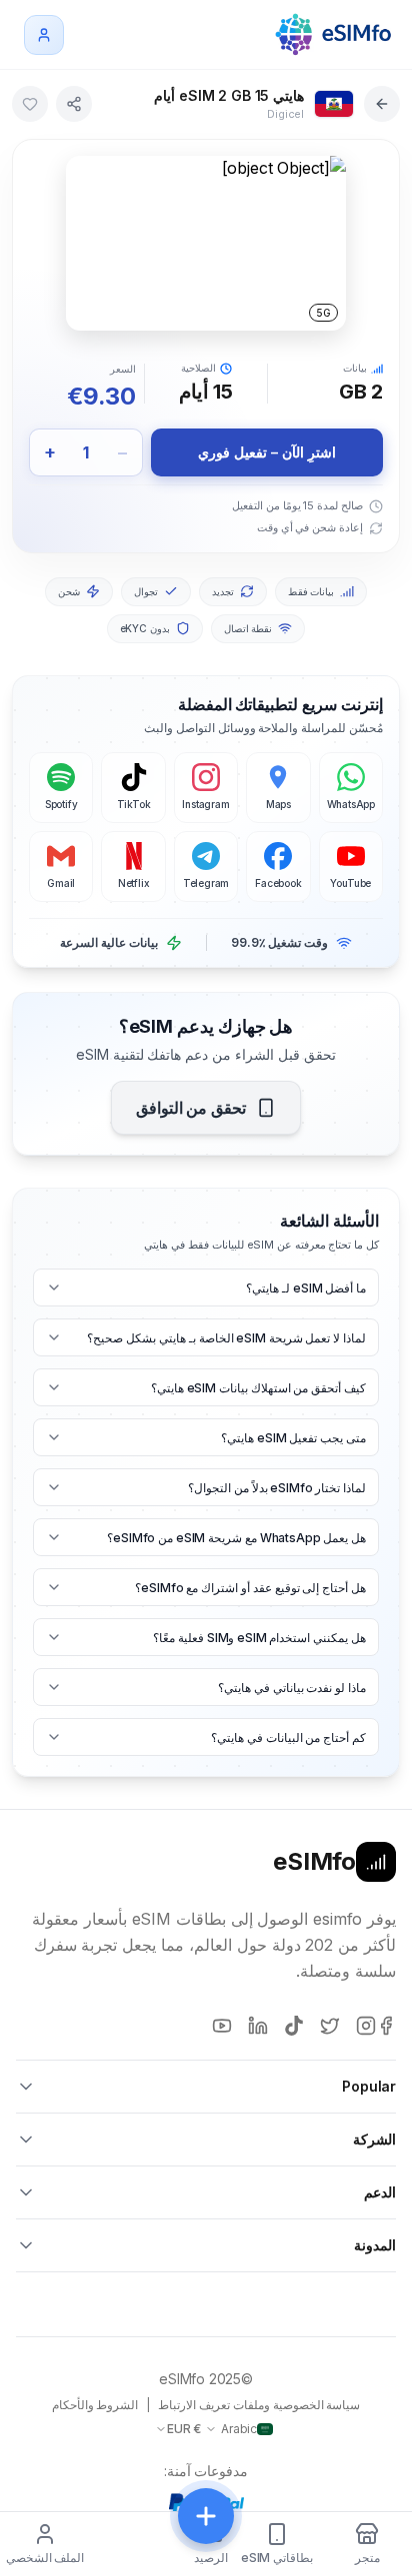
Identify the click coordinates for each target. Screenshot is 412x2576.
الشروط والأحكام (95, 2405)
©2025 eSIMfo (206, 2379)
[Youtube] (222, 2026)
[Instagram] (366, 2026)
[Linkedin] (258, 2026)
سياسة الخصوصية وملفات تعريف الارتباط (259, 2405)
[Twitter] (330, 2026)
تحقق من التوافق (191, 1108)
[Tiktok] (294, 2026)
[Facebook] (386, 2026)
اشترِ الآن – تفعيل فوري (266, 452)
